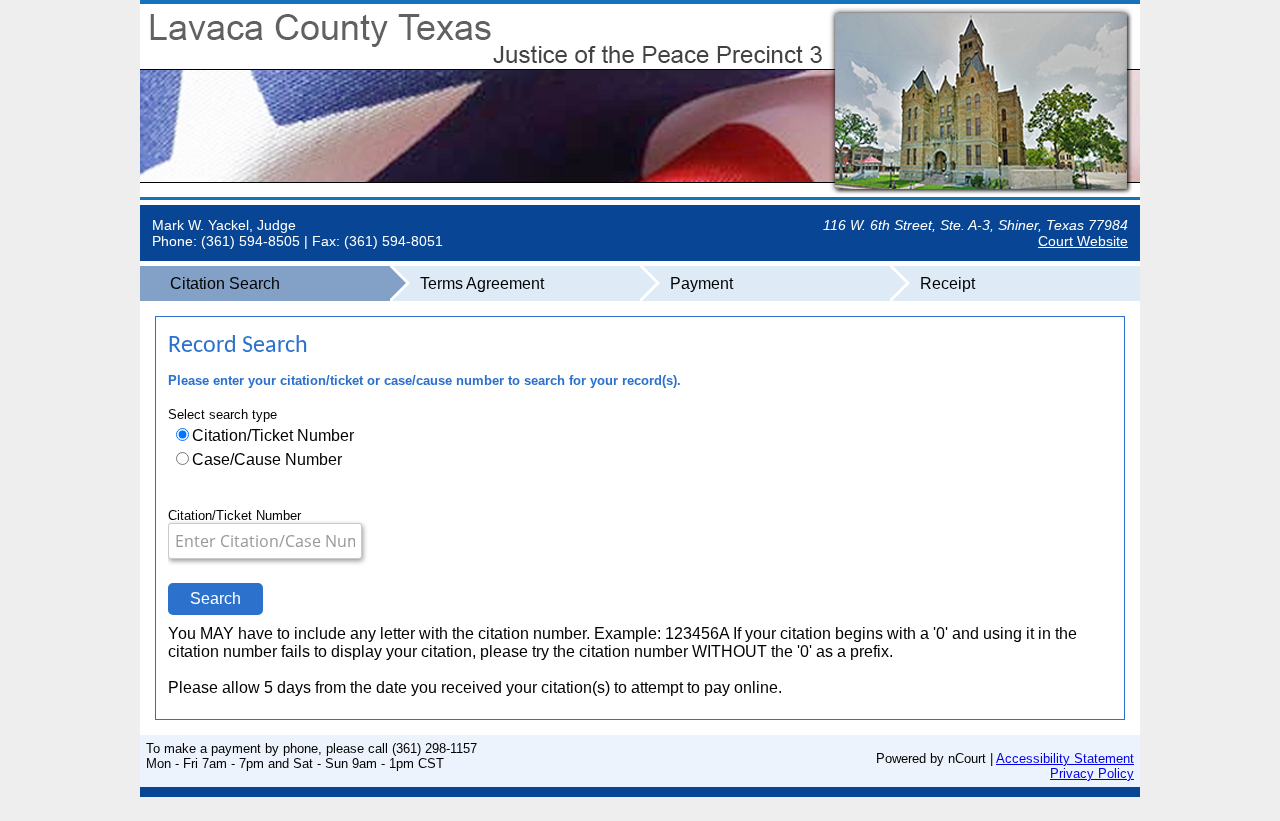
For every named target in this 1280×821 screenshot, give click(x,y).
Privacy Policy (1092, 773)
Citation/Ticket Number (273, 435)
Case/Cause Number (267, 459)
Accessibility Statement (1065, 758)
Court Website (1083, 241)
